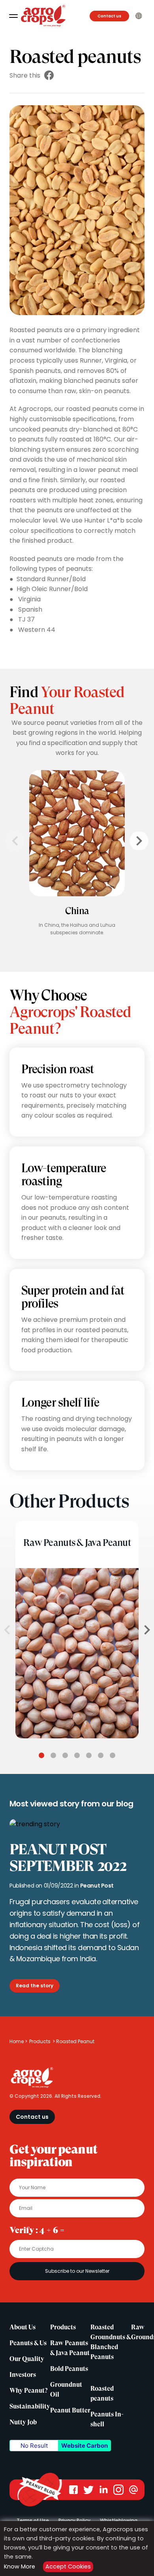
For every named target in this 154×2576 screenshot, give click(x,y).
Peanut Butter (70, 2411)
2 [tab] (53, 1755)
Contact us (109, 16)
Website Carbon (85, 2446)
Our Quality (27, 2359)
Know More (20, 2566)
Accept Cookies (68, 2566)
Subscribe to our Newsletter (77, 2271)
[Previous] (15, 841)
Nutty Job (23, 2422)
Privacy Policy (74, 2520)
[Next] (139, 841)
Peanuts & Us (28, 2343)
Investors (23, 2375)
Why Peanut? (28, 2391)
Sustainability (30, 2407)
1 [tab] (41, 1755)
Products (40, 2041)
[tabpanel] (77, 1630)
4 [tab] (77, 1755)
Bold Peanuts (69, 2369)
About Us (23, 2327)
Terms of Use (33, 2520)
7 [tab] (113, 1755)
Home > (18, 2041)
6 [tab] (101, 1755)
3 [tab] (65, 1755)
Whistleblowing (119, 2520)
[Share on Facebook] (49, 75)
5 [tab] (89, 1755)
